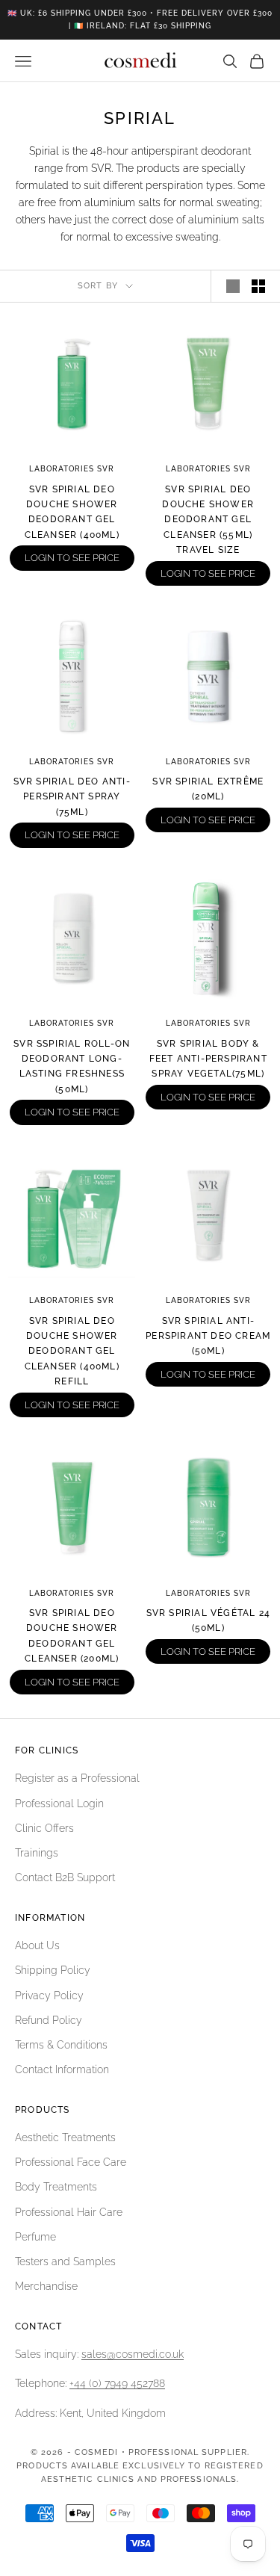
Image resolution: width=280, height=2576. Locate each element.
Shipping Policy (53, 1970)
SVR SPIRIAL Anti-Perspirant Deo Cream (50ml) (208, 1336)
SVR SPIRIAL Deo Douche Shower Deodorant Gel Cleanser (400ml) (72, 512)
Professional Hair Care (69, 2212)
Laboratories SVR (72, 469)
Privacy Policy (49, 1996)
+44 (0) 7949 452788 (117, 2383)
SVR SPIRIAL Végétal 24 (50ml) (208, 1620)
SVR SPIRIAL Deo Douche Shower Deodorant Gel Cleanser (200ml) (72, 1636)
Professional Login (59, 1803)
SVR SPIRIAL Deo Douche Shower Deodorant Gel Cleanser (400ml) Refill (72, 1352)
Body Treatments (56, 2187)
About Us (37, 1945)
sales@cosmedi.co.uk (133, 2354)
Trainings (37, 1853)
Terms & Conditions (61, 2045)
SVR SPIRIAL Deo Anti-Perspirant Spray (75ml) (72, 797)
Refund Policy (49, 2020)
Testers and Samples (65, 2261)
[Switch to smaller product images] (258, 286)
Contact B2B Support (65, 1877)
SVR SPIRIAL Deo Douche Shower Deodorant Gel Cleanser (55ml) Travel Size (208, 520)
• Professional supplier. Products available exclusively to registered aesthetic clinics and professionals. (140, 2466)
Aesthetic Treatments (65, 2137)
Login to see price (72, 558)
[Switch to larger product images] (233, 286)
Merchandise (46, 2286)
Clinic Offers (44, 1828)
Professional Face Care (71, 2162)
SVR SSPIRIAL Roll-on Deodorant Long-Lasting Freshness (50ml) (72, 1066)
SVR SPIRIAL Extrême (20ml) (208, 789)
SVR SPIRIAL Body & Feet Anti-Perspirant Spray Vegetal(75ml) (208, 1059)
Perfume (35, 2237)
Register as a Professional (77, 1778)
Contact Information (62, 2069)
